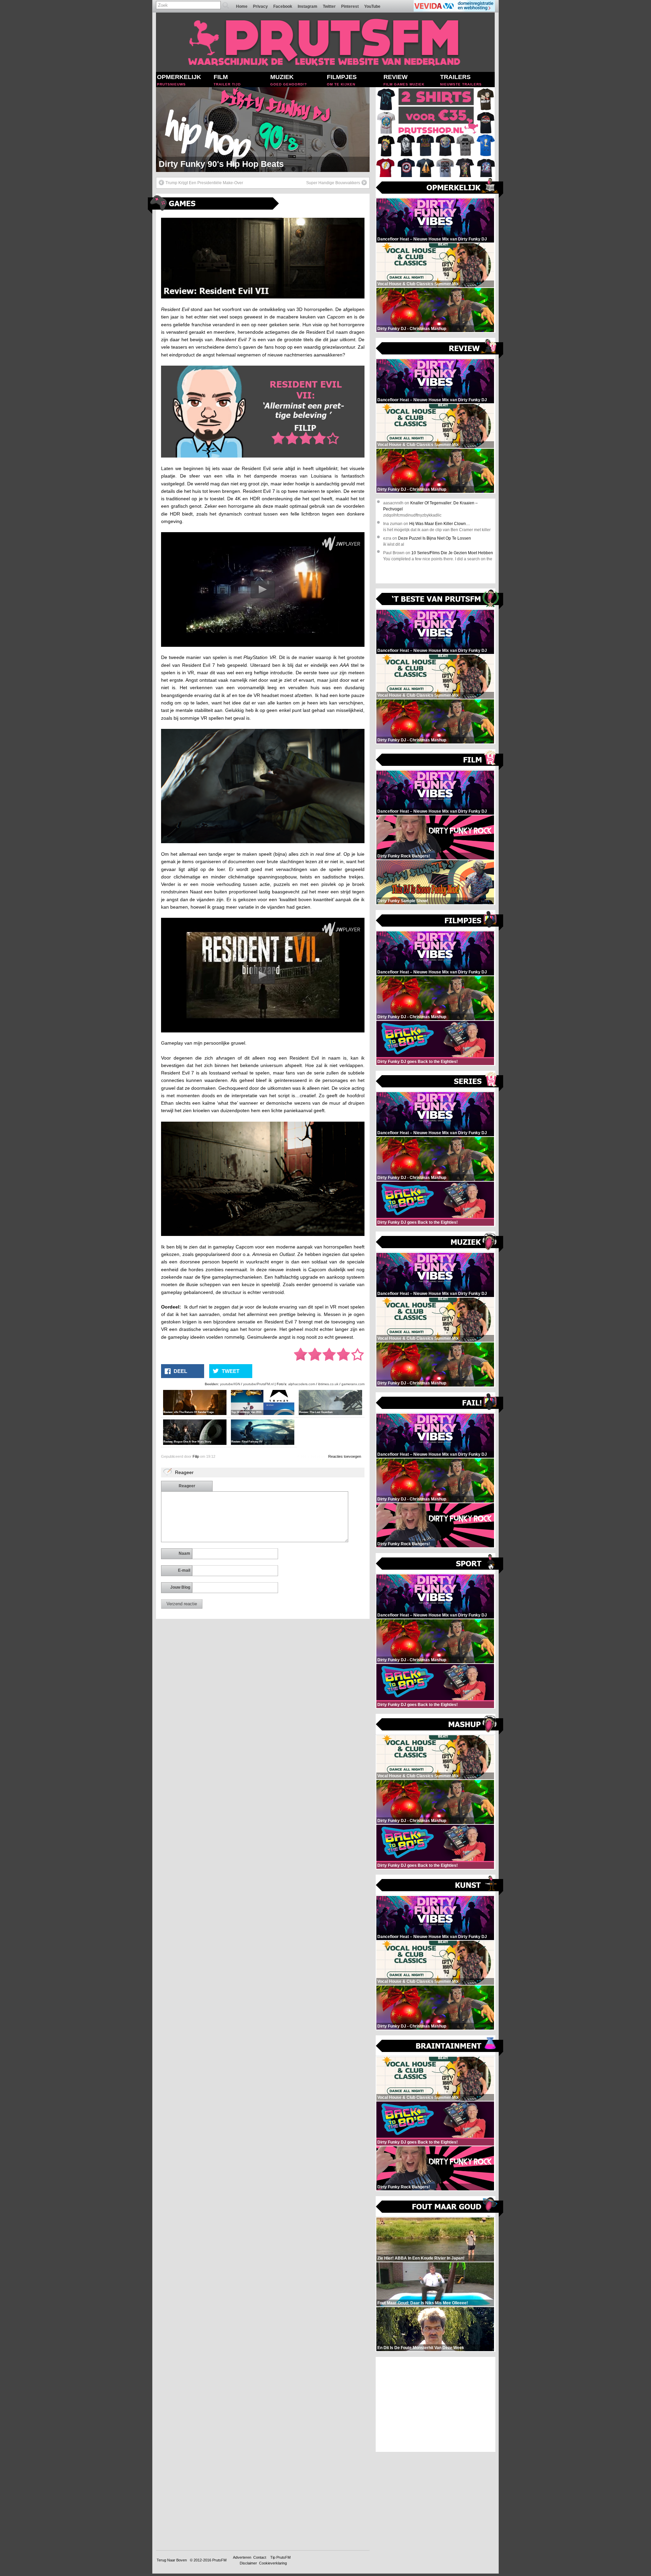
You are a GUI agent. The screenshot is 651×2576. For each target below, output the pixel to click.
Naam (184, 1553)
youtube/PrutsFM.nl (258, 1384)
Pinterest (350, 6)
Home (242, 6)
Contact (260, 2557)
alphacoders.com (302, 1384)
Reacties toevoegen (345, 1456)
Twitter (329, 6)
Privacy (260, 6)
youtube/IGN (230, 1384)
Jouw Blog (180, 1587)
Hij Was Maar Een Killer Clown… (440, 524)
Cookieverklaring (273, 2563)
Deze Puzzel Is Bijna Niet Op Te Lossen (435, 538)
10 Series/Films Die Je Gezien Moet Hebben (452, 553)
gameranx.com (353, 1384)
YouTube (372, 6)
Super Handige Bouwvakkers (333, 183)
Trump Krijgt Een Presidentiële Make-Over (204, 183)
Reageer (187, 1486)
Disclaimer (248, 2563)
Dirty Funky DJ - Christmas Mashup (230, 164)
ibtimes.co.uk (328, 1384)
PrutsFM (219, 2560)
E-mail (184, 1570)
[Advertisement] (436, 2404)
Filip (196, 1456)
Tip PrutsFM (280, 2557)
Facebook (283, 6)
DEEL (180, 1371)
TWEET (231, 1371)
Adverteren (242, 2557)
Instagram (308, 6)
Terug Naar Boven (172, 2560)
